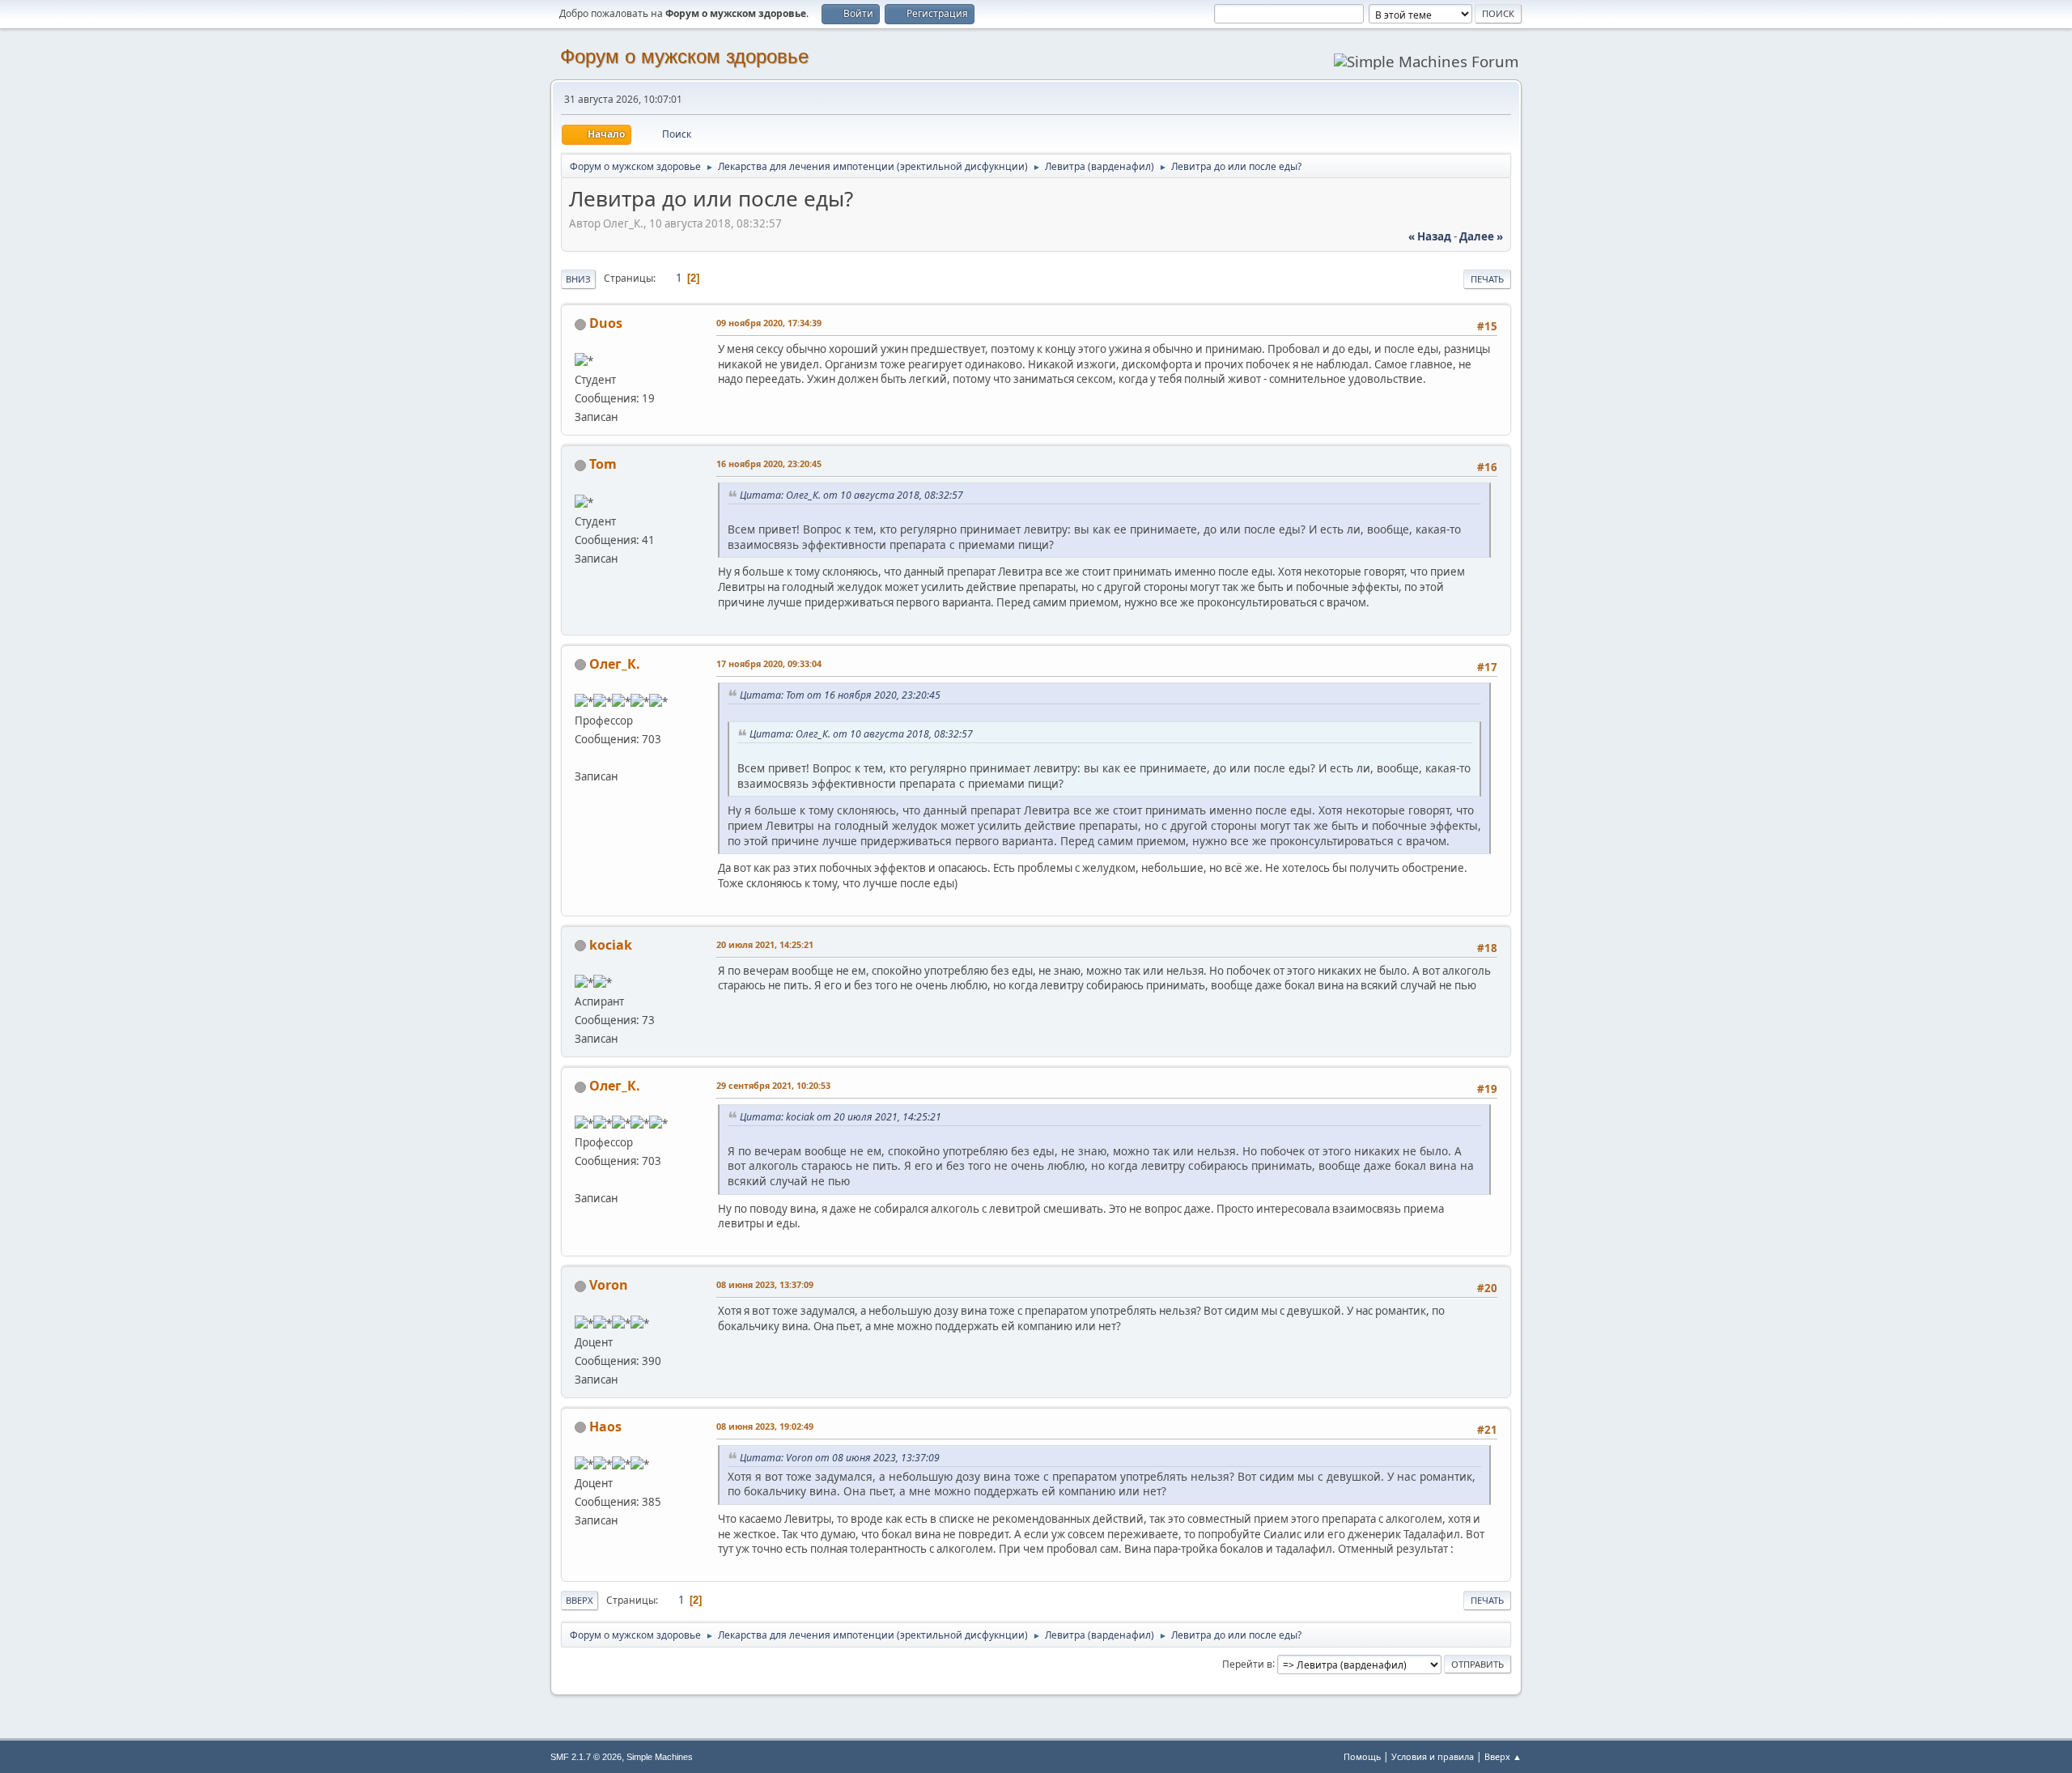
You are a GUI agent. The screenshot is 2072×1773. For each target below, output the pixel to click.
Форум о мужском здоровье (684, 56)
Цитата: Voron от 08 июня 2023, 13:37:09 (840, 1458)
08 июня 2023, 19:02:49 (765, 1426)
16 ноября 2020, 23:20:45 (769, 463)
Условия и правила (1433, 1756)
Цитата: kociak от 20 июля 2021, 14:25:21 (841, 1117)
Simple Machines (660, 1757)
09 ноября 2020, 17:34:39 (769, 323)
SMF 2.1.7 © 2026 (586, 1757)
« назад (1430, 236)
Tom (603, 464)
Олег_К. (615, 664)
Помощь (1362, 1756)
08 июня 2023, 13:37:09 (765, 1284)
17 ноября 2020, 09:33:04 (769, 663)
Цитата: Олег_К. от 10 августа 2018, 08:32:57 (851, 495)
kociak (611, 945)
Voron (609, 1285)
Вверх (580, 1600)
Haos (605, 1426)
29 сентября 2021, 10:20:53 (773, 1085)
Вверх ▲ (1503, 1756)
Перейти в (1247, 1663)
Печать (1487, 279)
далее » (1481, 236)
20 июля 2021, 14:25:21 (765, 944)
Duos (606, 323)
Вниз (578, 279)
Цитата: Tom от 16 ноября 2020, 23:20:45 (840, 695)
